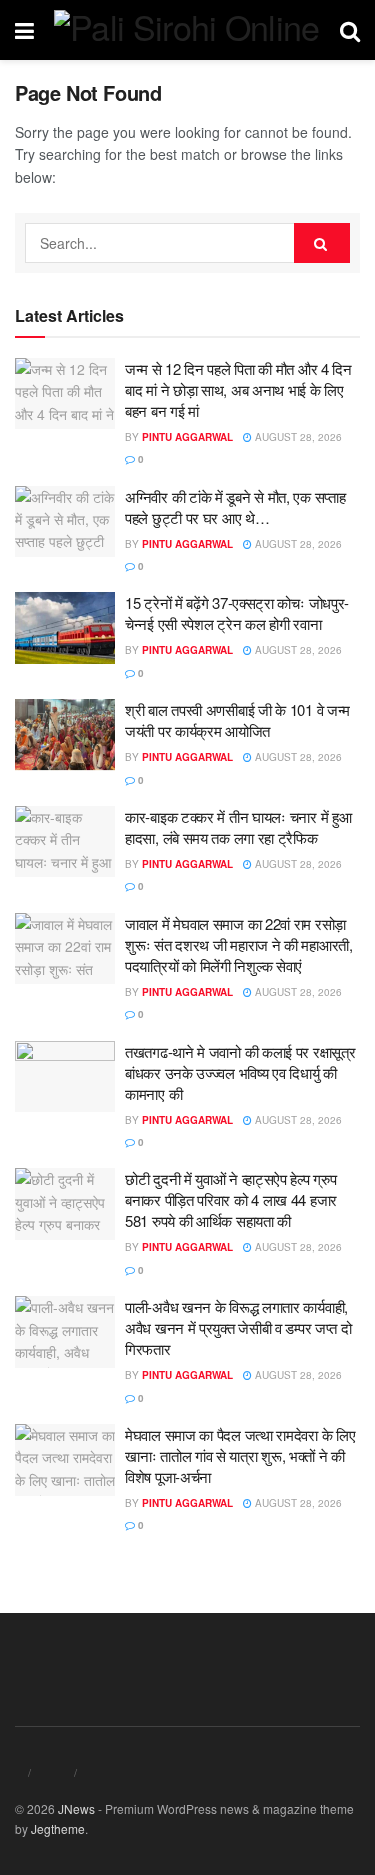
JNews (76, 1808)
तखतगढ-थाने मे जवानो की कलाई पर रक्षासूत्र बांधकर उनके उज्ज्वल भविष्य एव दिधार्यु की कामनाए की (240, 1072)
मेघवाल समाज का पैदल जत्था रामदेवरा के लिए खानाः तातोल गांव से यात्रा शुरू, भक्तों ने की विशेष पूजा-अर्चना (240, 1455)
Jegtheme (58, 1828)
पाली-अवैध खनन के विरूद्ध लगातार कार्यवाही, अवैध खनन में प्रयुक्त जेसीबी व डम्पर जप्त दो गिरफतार (238, 1327)
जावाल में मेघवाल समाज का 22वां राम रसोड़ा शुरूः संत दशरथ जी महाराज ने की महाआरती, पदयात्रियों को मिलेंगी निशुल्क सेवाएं (239, 944)
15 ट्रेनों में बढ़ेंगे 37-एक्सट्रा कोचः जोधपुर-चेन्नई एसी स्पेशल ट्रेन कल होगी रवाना (237, 613)
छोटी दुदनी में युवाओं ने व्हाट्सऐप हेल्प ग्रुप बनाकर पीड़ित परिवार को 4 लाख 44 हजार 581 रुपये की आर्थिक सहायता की (231, 1199)
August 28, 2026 (297, 437)
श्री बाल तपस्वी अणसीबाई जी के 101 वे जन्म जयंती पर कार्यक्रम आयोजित (237, 720)
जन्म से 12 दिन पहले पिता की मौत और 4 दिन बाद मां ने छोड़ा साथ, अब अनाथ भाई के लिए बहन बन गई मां (238, 389)
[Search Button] (322, 243)
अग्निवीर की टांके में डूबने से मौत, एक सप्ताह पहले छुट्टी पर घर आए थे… (235, 507)
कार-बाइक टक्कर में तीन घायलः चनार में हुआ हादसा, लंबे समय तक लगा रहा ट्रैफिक (238, 827)
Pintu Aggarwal (187, 437)
